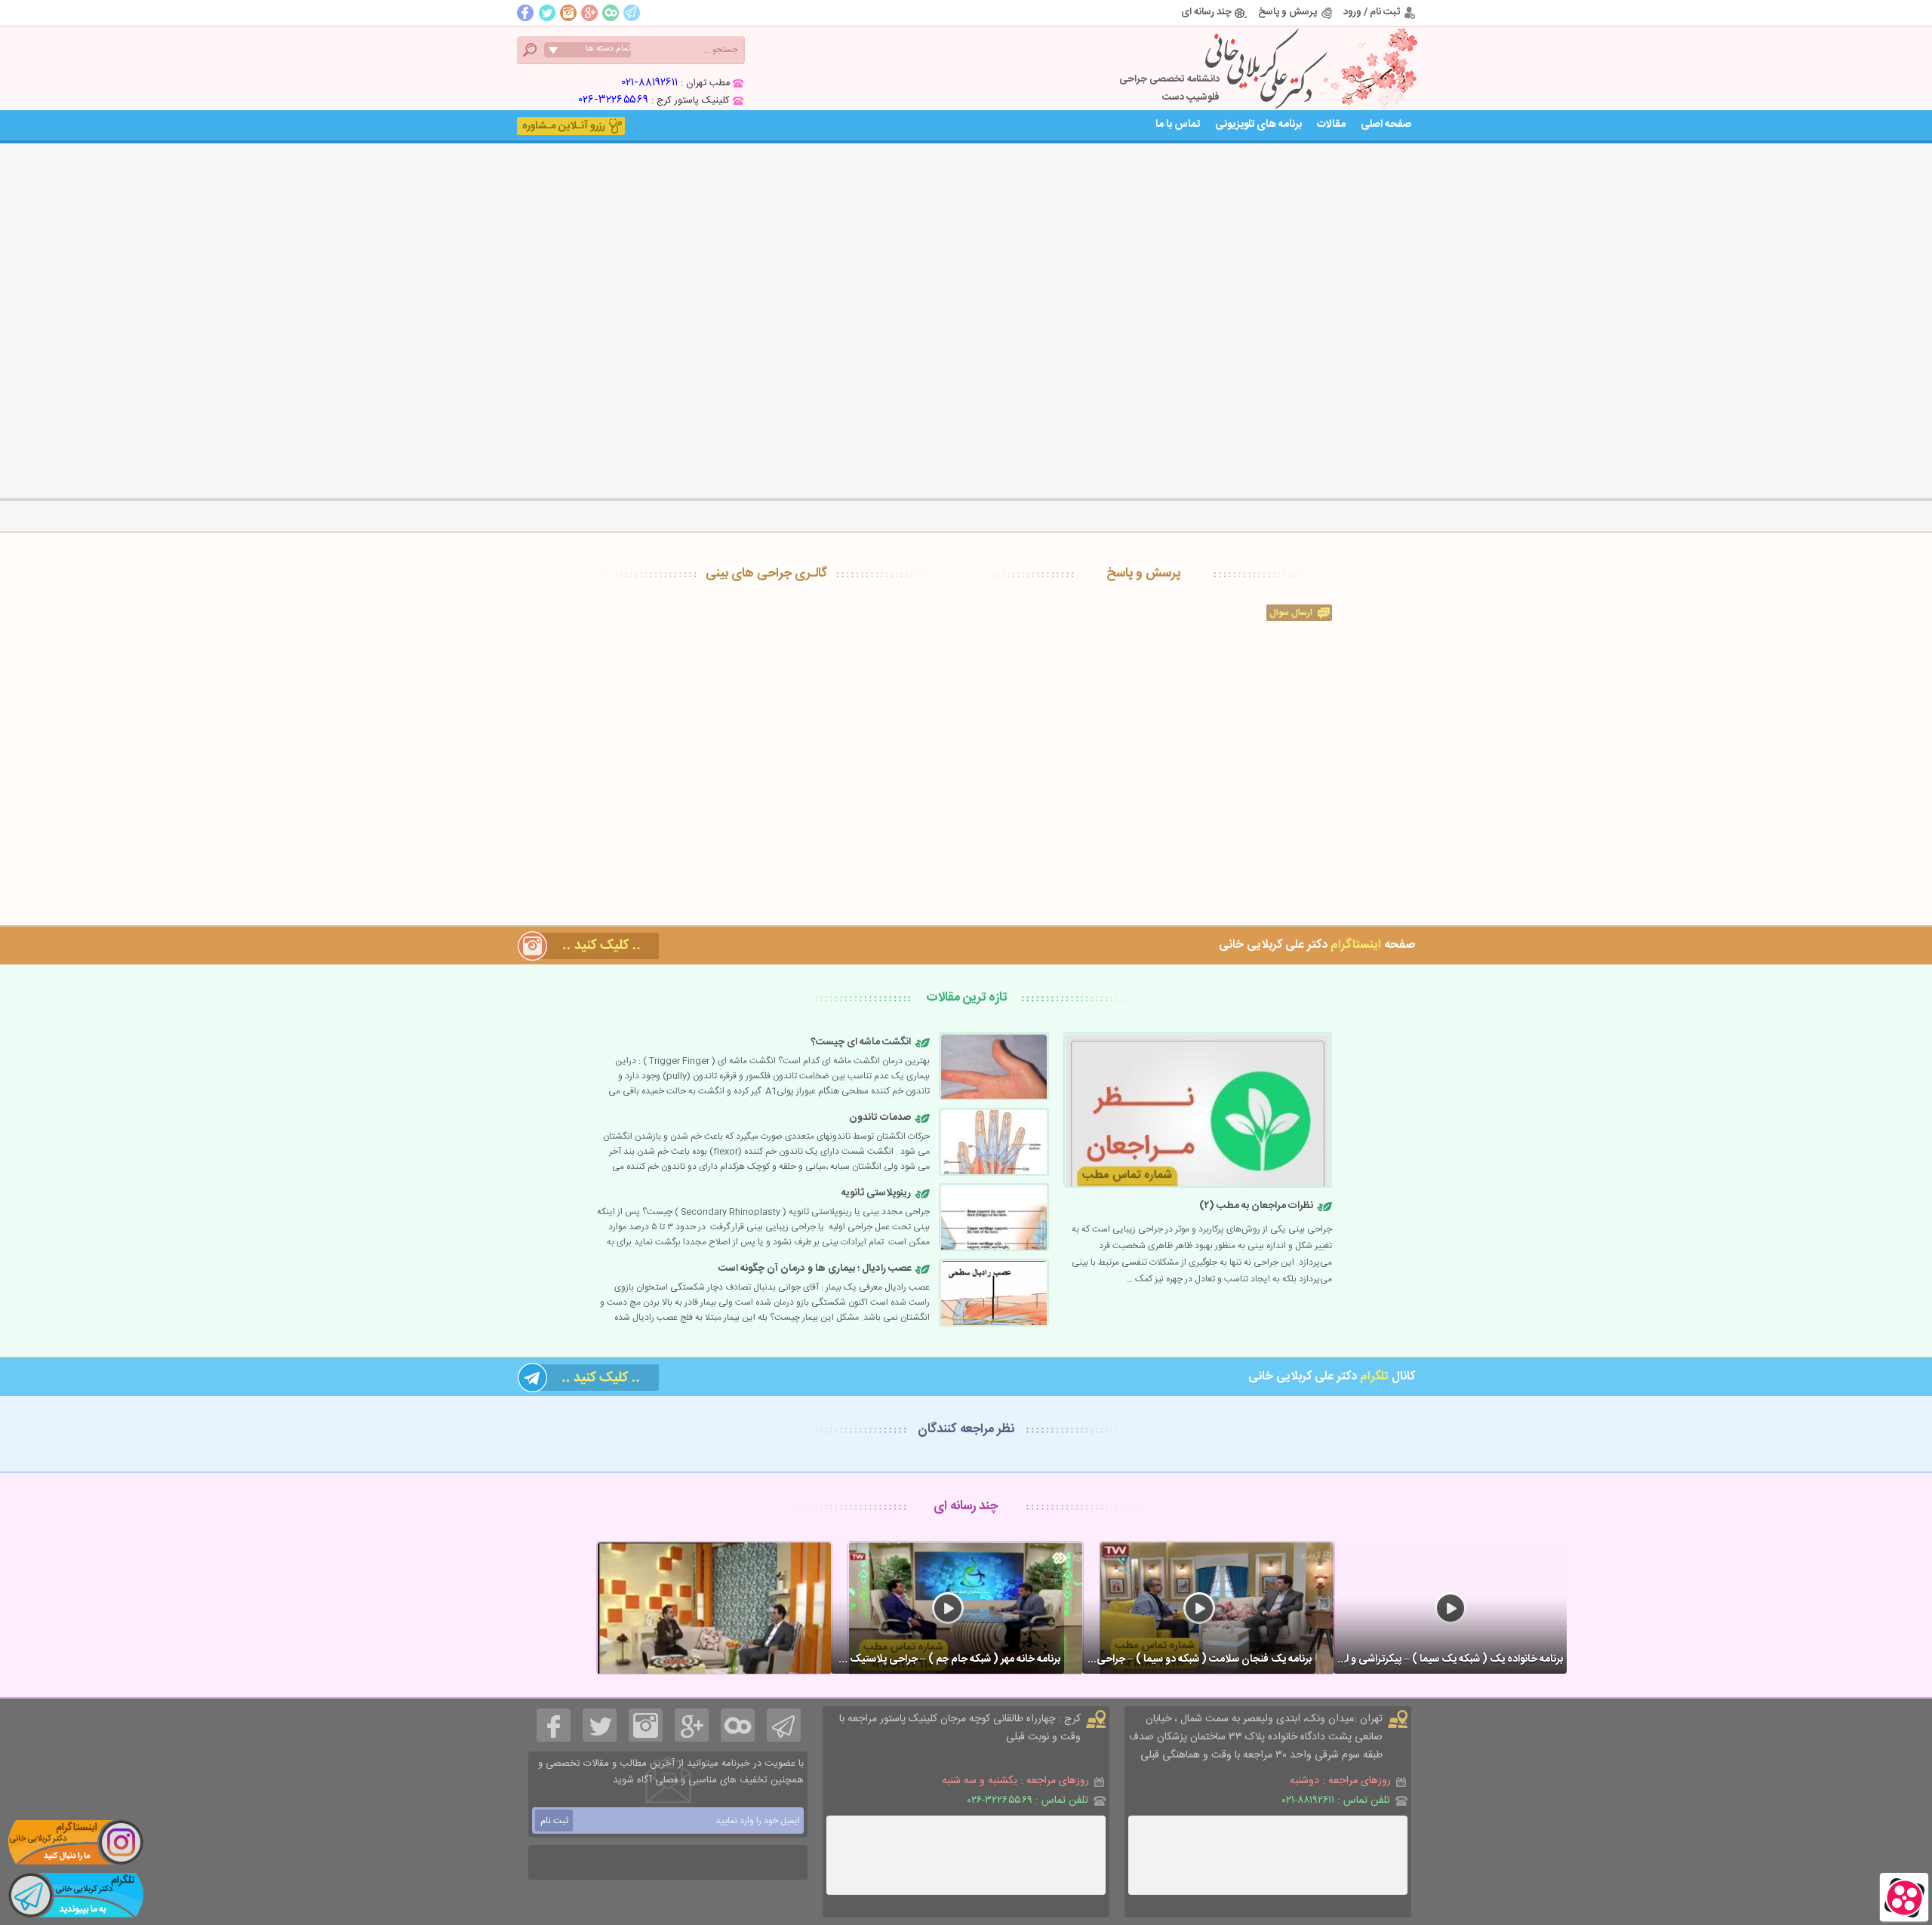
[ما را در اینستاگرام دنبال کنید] (75, 1842)
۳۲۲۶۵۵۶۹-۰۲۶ (614, 100)
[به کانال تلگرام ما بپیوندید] (75, 1895)
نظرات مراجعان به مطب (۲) (1256, 1206)
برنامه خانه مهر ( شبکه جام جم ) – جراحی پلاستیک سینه (946, 1659)
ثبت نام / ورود (1372, 12)
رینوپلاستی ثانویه (876, 1193)
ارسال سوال (1291, 613)
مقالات (1331, 125)
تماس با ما (1178, 125)
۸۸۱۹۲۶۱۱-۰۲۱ (650, 83)
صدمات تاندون (880, 1118)
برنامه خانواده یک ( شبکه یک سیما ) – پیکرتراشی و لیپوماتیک (1448, 1659)
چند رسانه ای (1206, 12)
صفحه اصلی (1386, 125)
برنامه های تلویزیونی (1258, 125)
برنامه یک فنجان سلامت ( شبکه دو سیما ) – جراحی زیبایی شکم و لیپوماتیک (1197, 1659)
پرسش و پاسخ (1287, 12)
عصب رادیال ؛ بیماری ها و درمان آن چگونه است (815, 1268)
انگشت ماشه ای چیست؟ (861, 1042)
